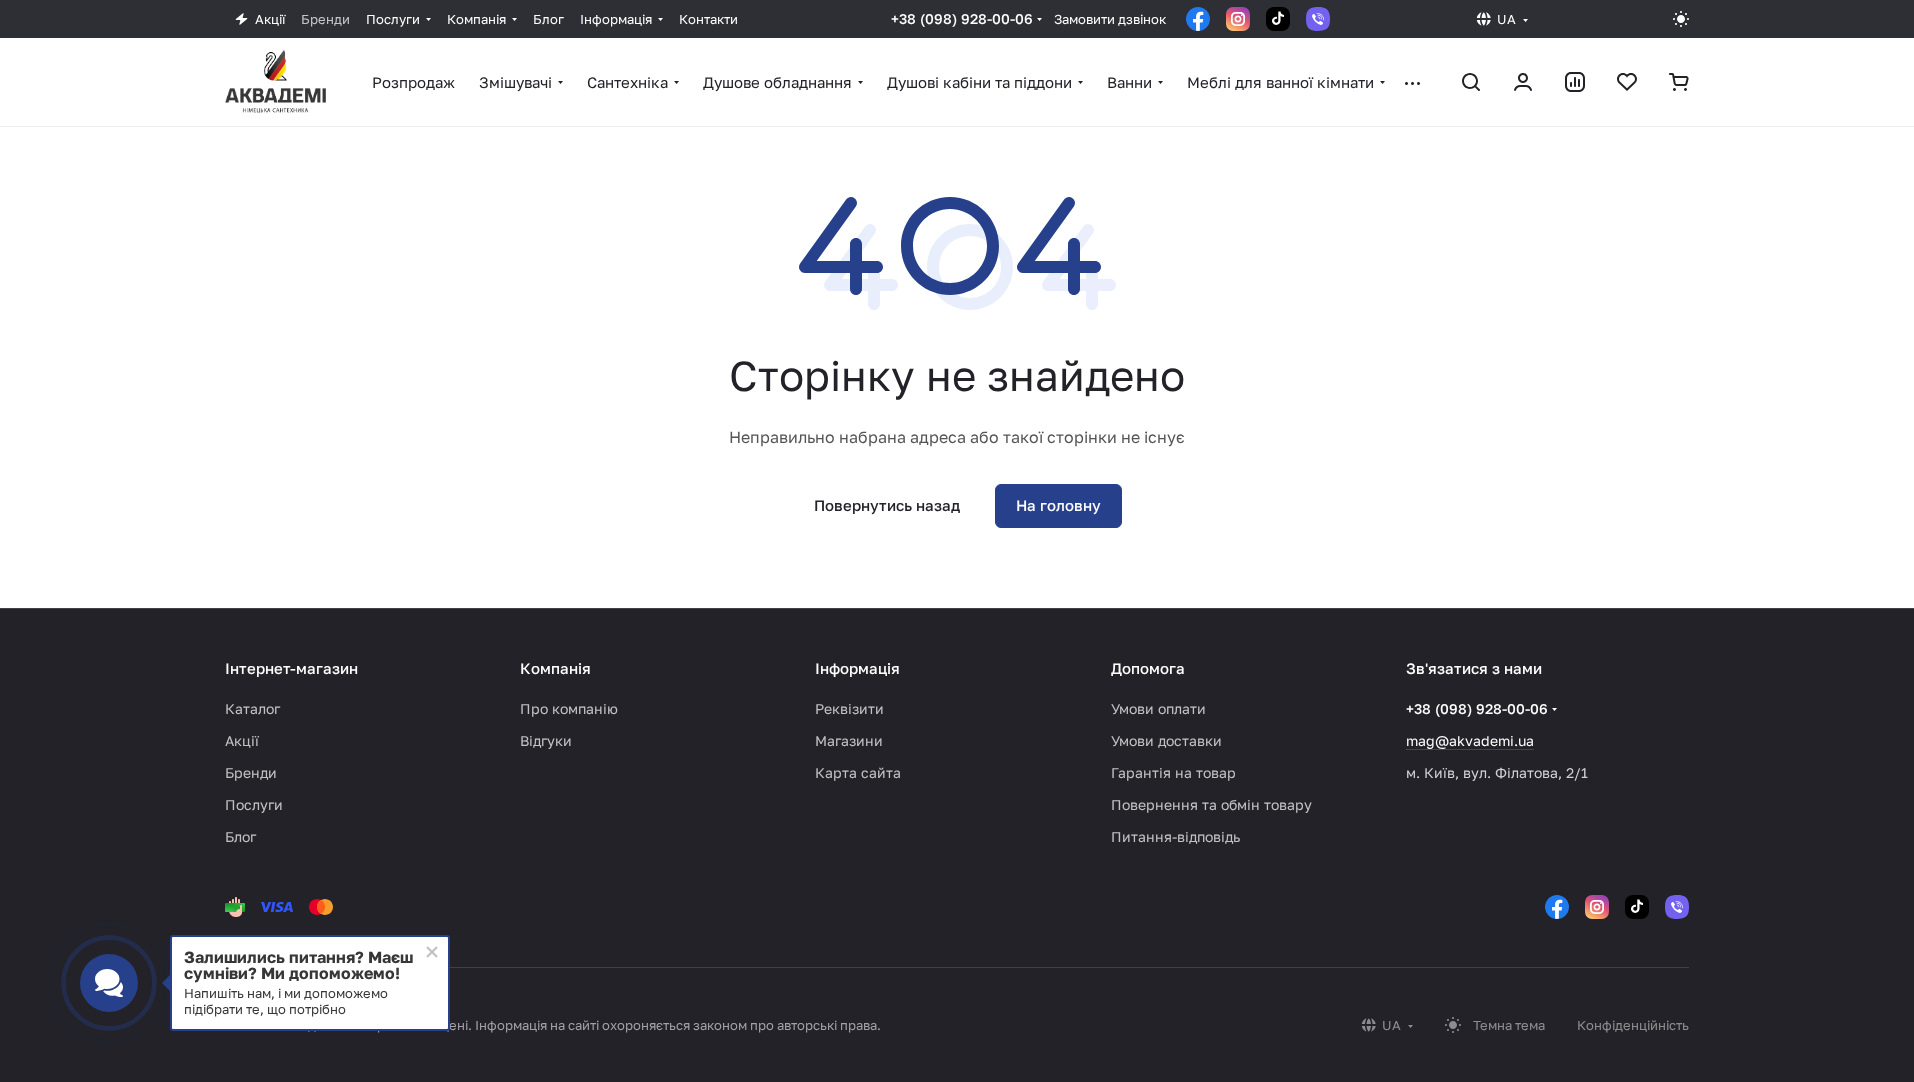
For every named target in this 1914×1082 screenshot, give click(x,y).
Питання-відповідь (1175, 836)
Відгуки (546, 740)
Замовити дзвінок (1110, 19)
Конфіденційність (1633, 1025)
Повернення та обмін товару (1211, 804)
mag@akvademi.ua (1470, 740)
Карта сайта (858, 772)
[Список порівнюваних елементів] (1575, 82)
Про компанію (569, 708)
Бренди (251, 772)
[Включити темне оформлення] (1681, 19)
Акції (242, 740)
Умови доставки (1166, 740)
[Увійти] (1523, 82)
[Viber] (1318, 19)
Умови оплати (1158, 708)
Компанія (555, 668)
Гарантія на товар (1173, 772)
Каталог (252, 708)
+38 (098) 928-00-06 (962, 18)
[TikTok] (1278, 19)
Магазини (849, 740)
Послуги (254, 804)
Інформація (857, 668)
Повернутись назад (887, 505)
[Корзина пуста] (1679, 82)
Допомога (1148, 668)
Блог (240, 836)
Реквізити (849, 708)
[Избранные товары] (1627, 82)
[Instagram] (1238, 19)
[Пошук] (1471, 82)
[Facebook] (1198, 19)
